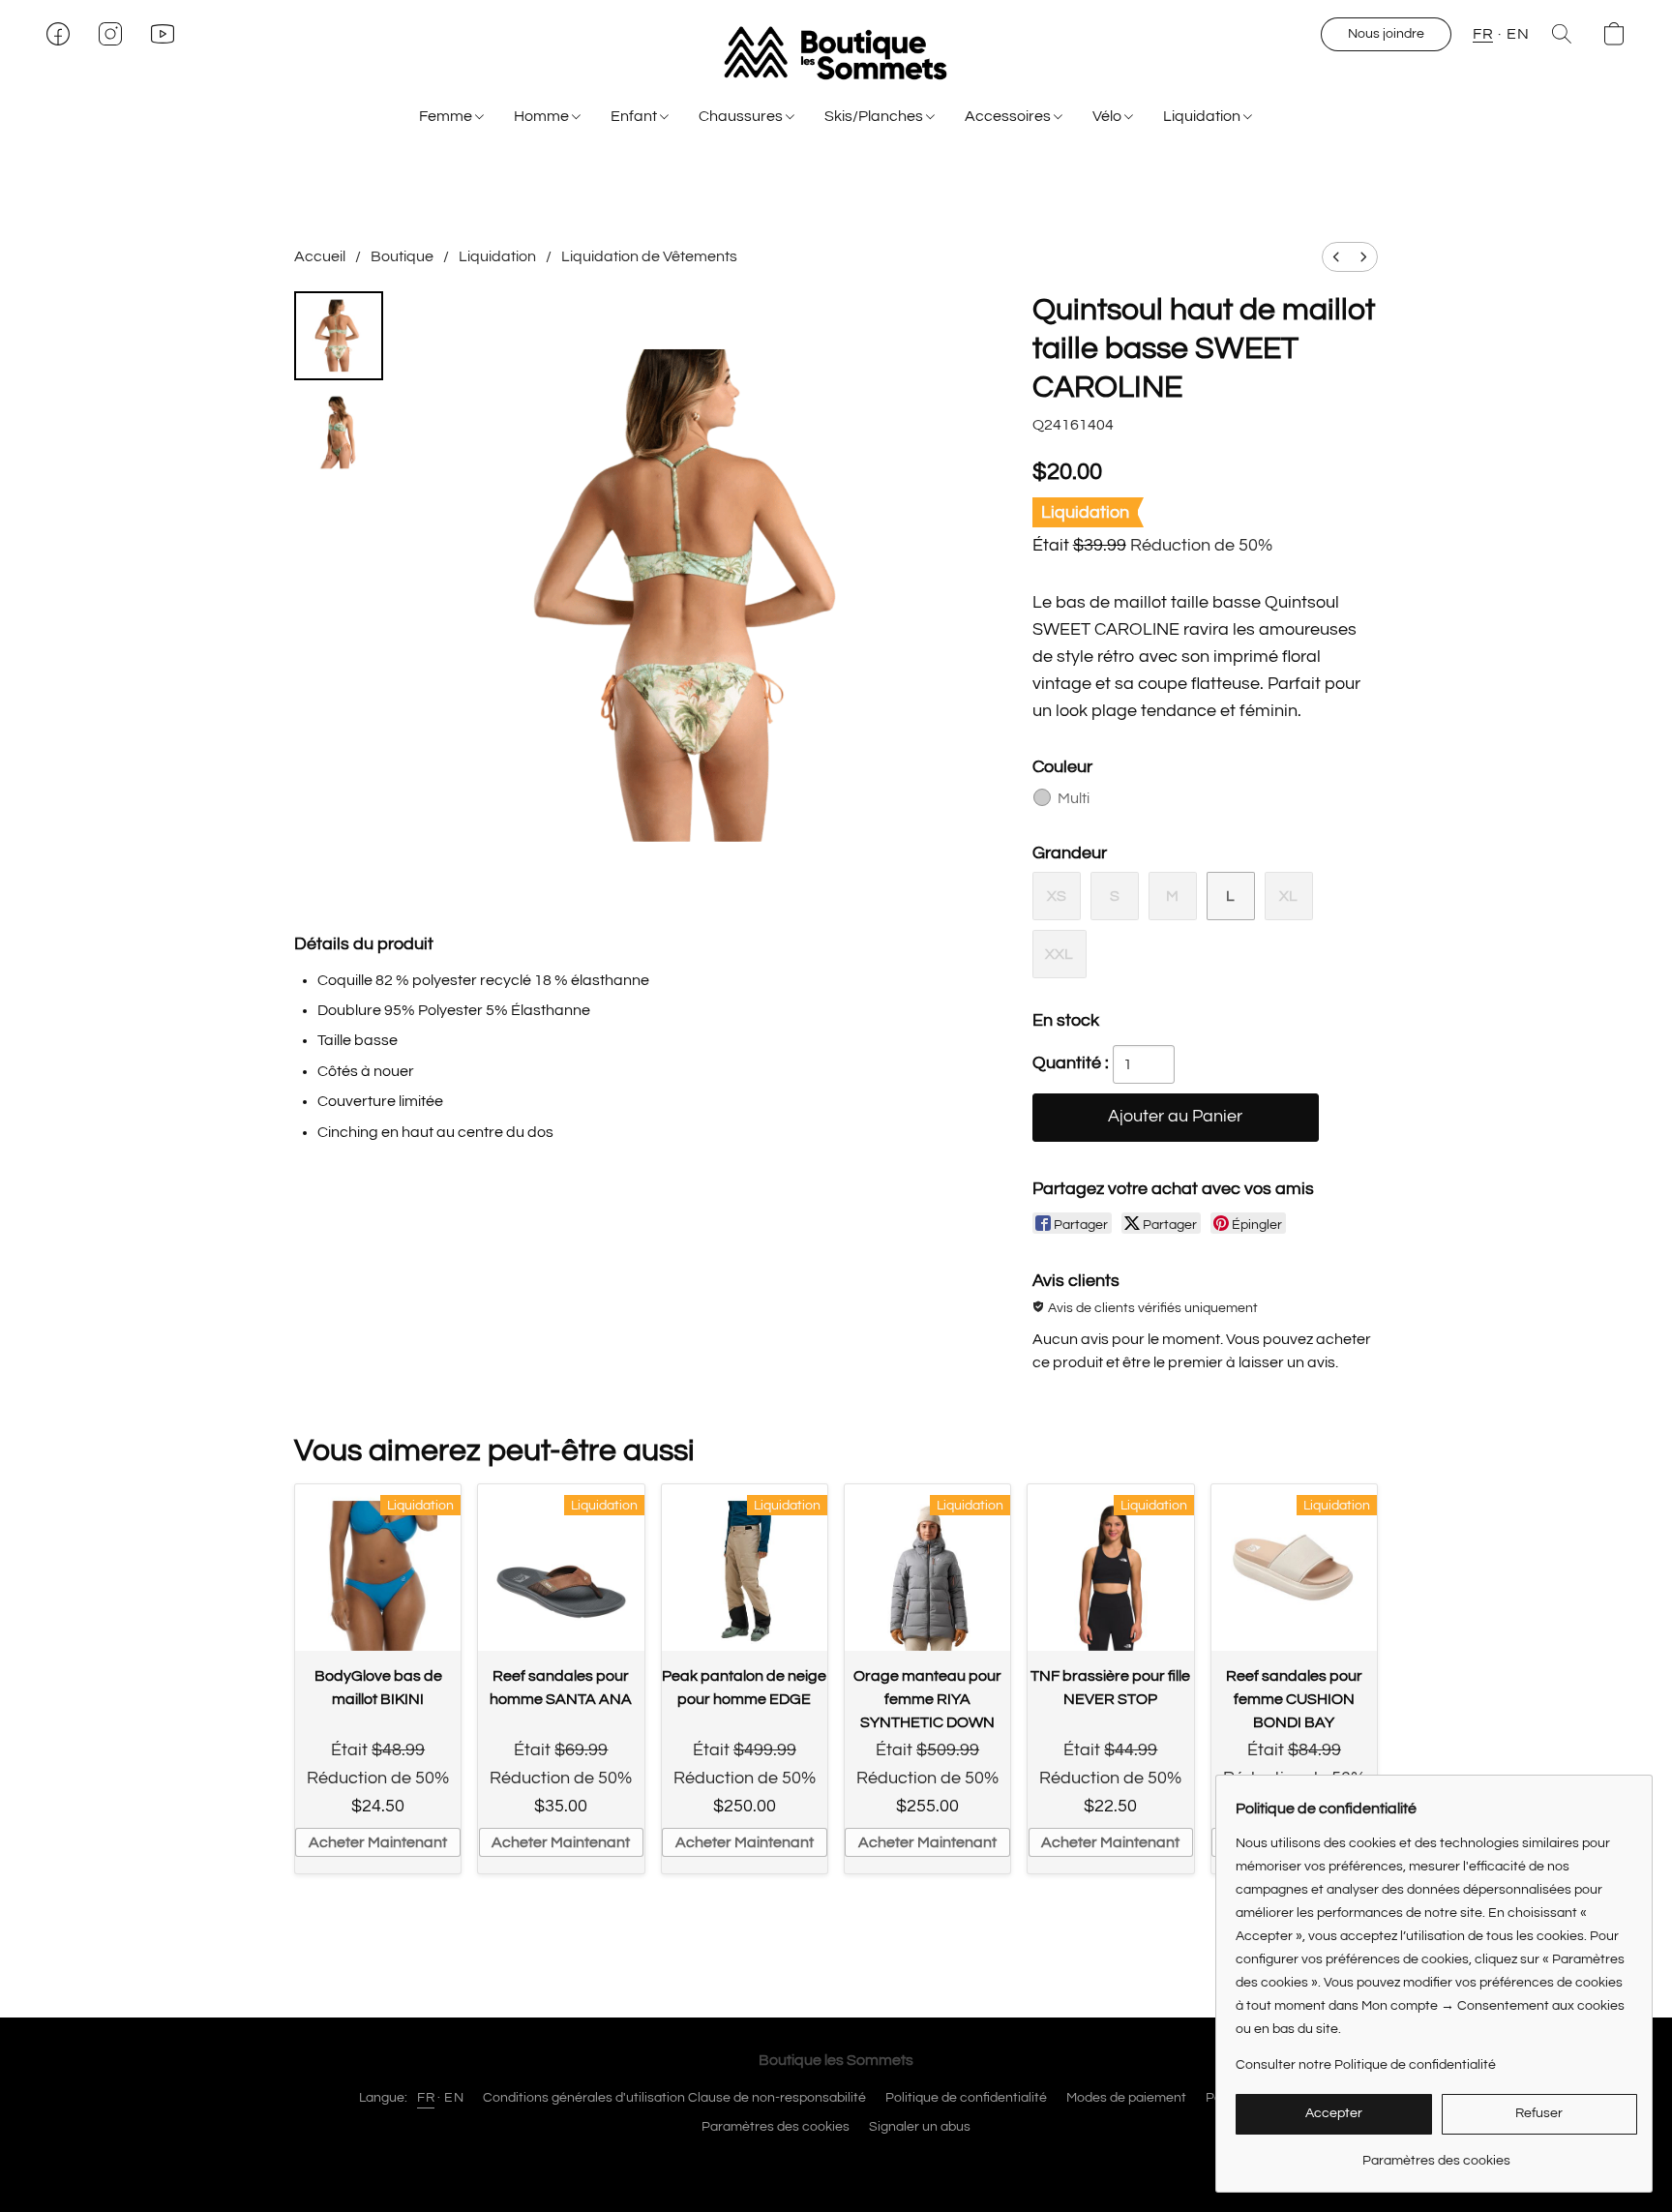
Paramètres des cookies (776, 2127)
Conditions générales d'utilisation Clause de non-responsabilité (674, 2098)
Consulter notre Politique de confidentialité (1366, 2065)
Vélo (1108, 116)
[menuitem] (1336, 257)
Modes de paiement (1126, 2098)
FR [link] (426, 2098)
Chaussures (742, 116)
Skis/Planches (875, 116)
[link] (1436, 2153)
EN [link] (454, 2098)
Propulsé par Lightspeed (836, 2161)
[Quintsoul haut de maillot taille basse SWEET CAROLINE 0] (339, 336)
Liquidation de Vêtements (649, 256)
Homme (543, 116)
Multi (1074, 798)
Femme (447, 116)
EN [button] (1518, 34)
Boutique (402, 256)
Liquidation (1203, 116)
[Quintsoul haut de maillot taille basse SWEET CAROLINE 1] (339, 433)
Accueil (320, 256)
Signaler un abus (920, 2127)
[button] (836, 53)
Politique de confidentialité (966, 2098)
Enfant (635, 116)
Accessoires (1009, 116)
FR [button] (1483, 34)
